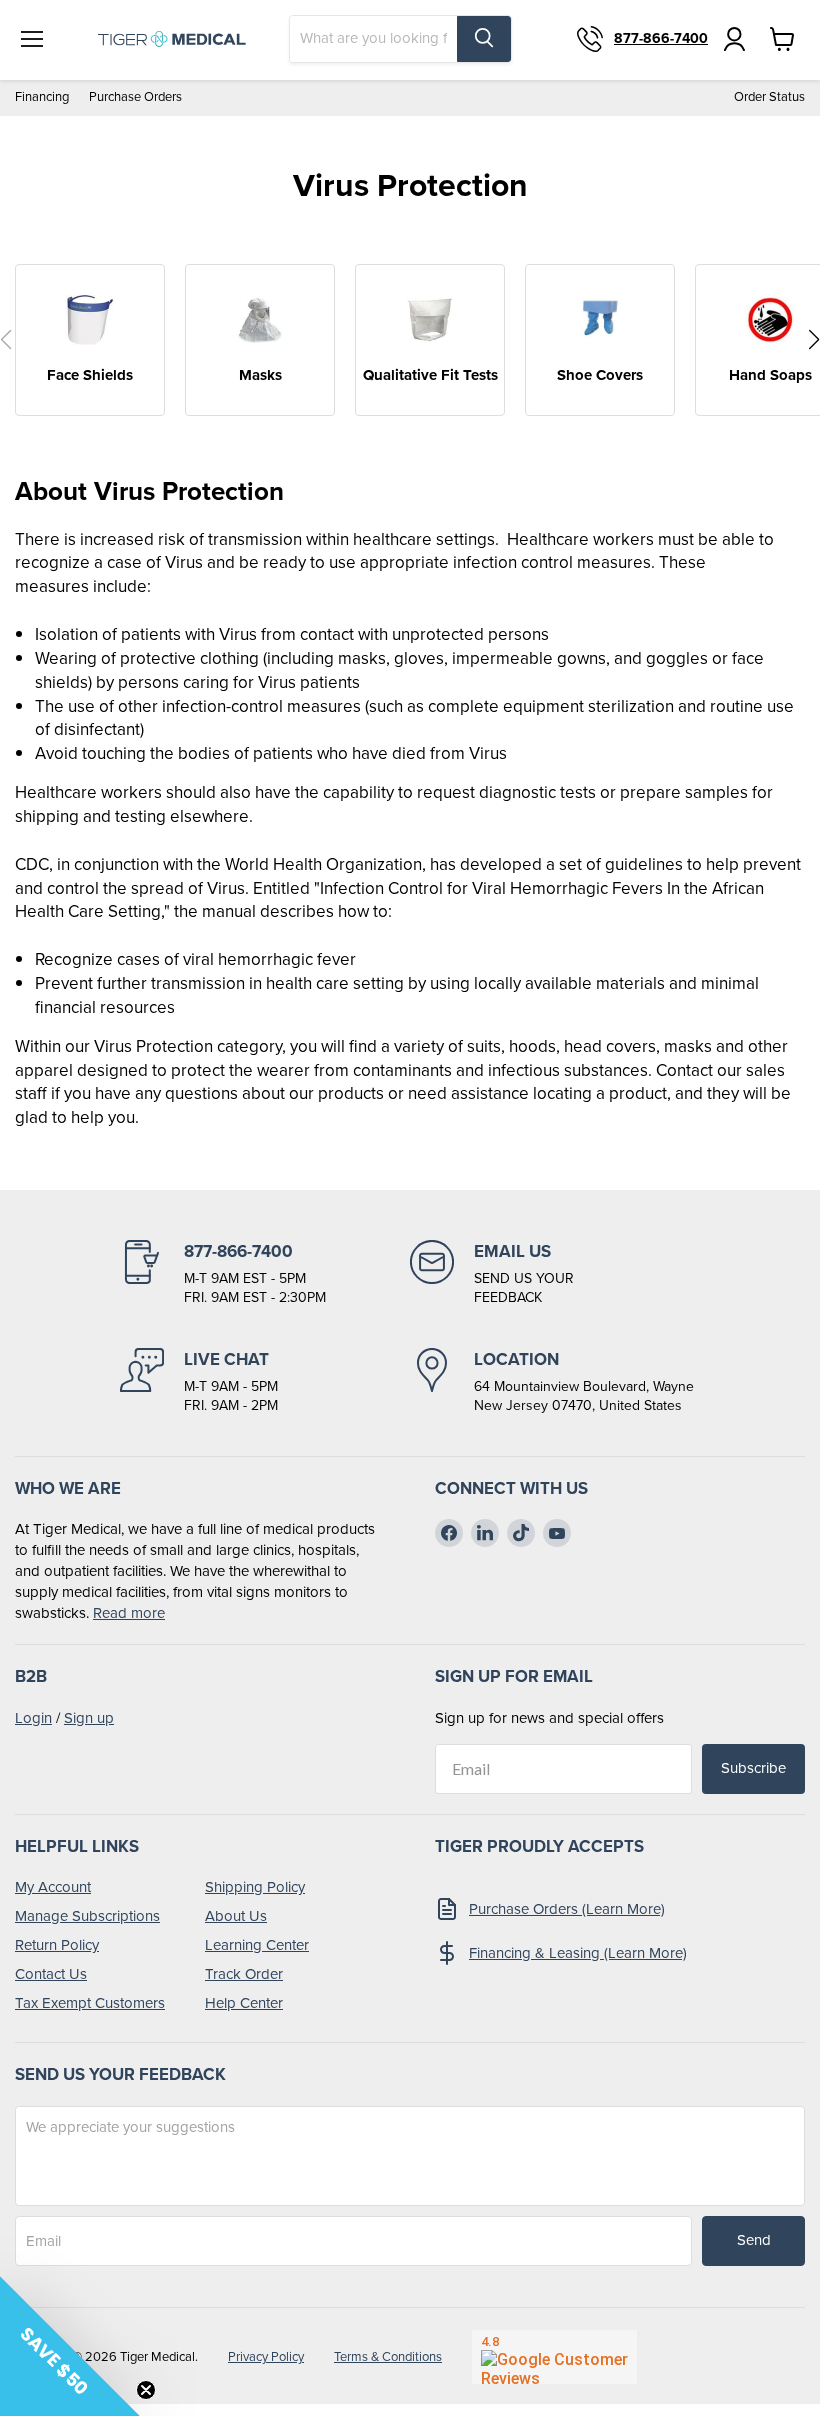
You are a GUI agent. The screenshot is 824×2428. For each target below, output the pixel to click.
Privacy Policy (266, 2356)
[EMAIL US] (555, 1274)
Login (33, 1718)
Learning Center (257, 1945)
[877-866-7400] (265, 1274)
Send (754, 2240)
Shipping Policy (255, 1887)
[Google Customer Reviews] (554, 2357)
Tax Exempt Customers (90, 2003)
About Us (236, 1916)
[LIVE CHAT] (265, 1382)
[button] (814, 340)
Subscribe (753, 1768)
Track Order (244, 1974)
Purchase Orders (135, 97)
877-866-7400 (661, 39)
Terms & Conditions (388, 2356)
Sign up (89, 1718)
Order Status (769, 97)
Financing (42, 97)
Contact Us (51, 1974)
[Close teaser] (146, 2390)
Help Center (244, 2003)
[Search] (484, 39)
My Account (53, 1887)
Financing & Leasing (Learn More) (578, 1953)
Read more (129, 1613)
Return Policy (57, 1945)
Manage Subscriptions (87, 1916)
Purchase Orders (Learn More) (567, 1909)
